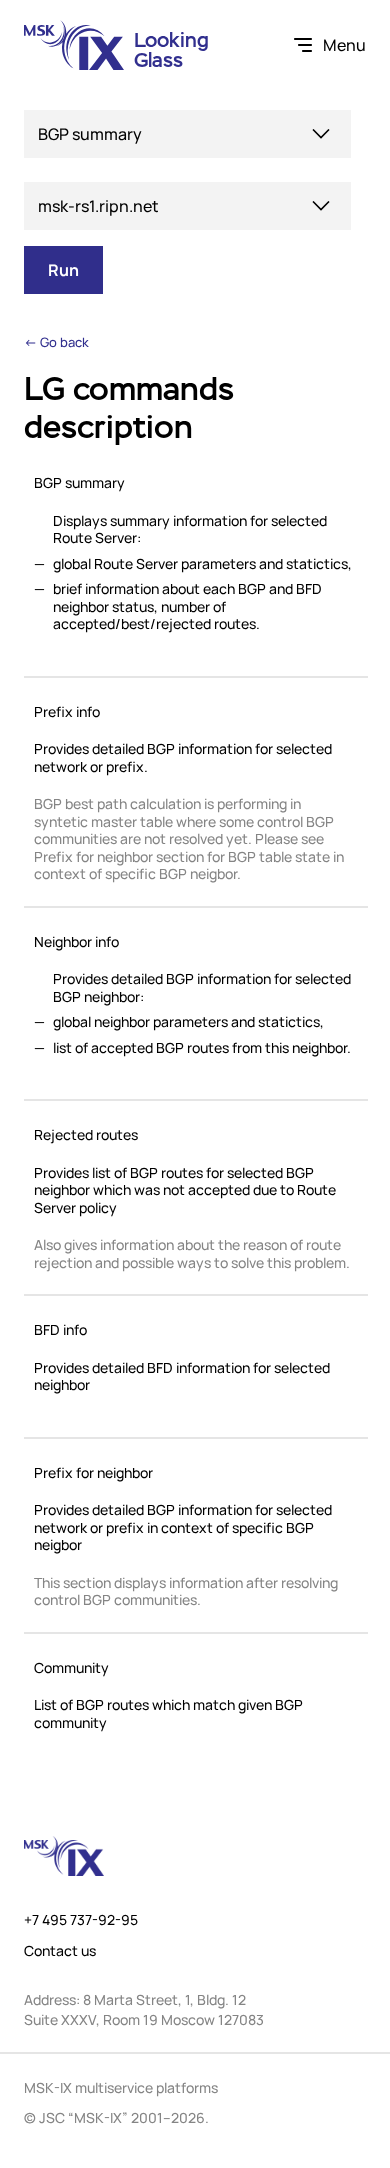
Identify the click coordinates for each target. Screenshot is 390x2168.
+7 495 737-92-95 (81, 1920)
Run (63, 270)
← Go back (56, 342)
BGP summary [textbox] (90, 134)
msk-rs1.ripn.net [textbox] (98, 206)
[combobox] (187, 134)
